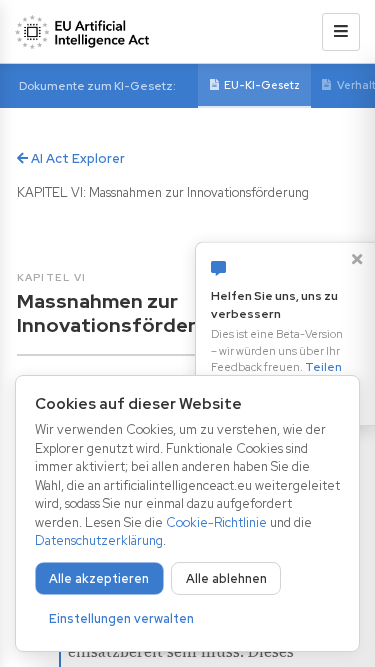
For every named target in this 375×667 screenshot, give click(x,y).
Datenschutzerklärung (99, 540)
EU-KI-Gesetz (262, 85)
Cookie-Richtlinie (216, 522)
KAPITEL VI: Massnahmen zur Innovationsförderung (163, 192)
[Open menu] (341, 32)
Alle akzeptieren (99, 578)
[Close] (357, 259)
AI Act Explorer (76, 158)
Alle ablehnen (226, 578)
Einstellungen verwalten (121, 618)
